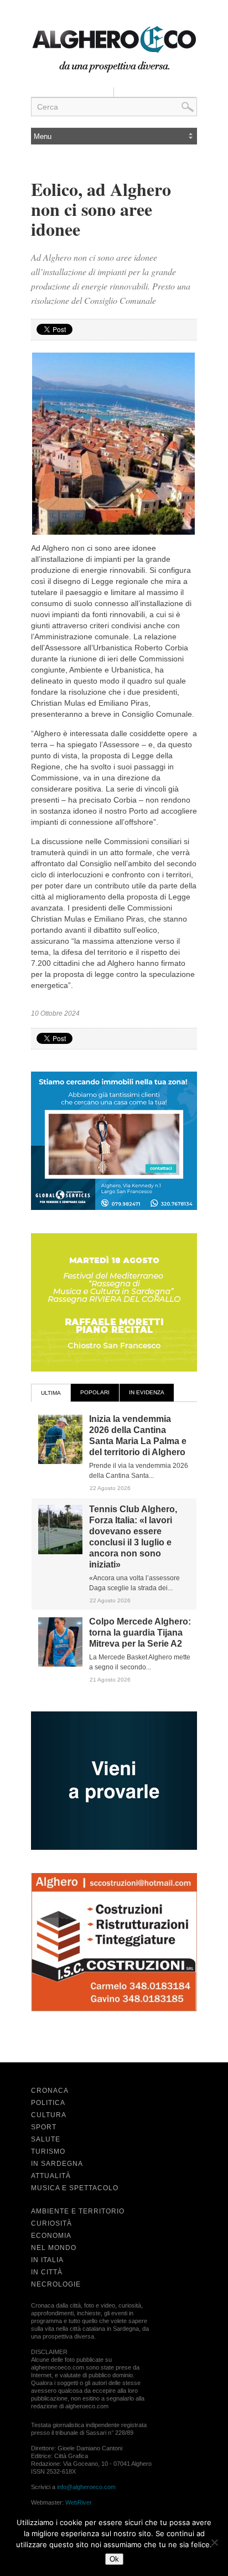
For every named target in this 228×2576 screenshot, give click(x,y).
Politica (48, 2103)
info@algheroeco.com (86, 2487)
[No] (214, 2542)
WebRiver (79, 2502)
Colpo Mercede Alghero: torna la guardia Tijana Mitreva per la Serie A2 (140, 1633)
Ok (114, 2559)
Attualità (51, 2176)
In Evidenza (147, 1392)
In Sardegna (57, 2164)
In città (47, 2272)
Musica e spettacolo (75, 2188)
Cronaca (50, 2091)
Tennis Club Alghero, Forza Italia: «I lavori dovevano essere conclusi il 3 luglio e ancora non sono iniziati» (133, 1537)
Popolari (95, 1392)
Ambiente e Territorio (78, 2211)
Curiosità (51, 2223)
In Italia (47, 2260)
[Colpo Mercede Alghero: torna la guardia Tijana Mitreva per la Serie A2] (60, 1664)
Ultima (51, 1393)
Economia (51, 2236)
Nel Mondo (54, 2248)
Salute (46, 2139)
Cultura (49, 2115)
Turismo (48, 2151)
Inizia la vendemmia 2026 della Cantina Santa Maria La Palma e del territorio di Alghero (138, 1436)
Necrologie (56, 2284)
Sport (44, 2127)
